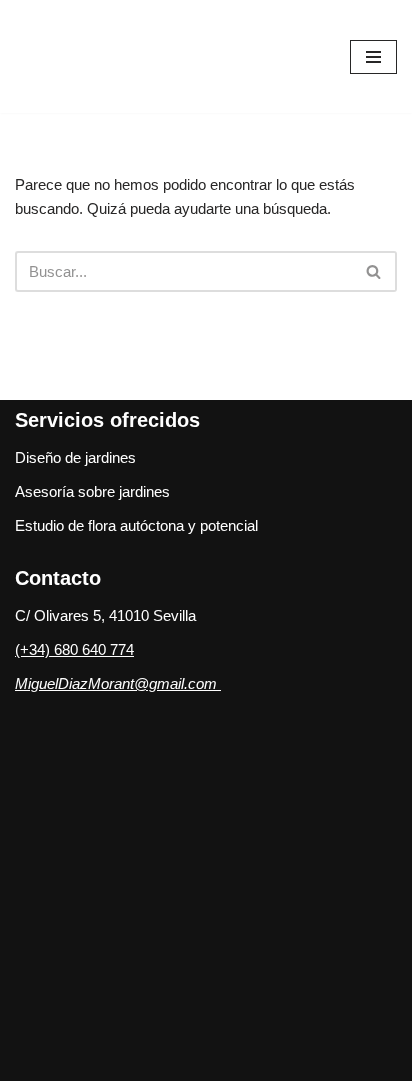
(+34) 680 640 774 (74, 649)
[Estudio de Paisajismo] (120, 56)
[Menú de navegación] (373, 57)
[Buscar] (374, 271)
